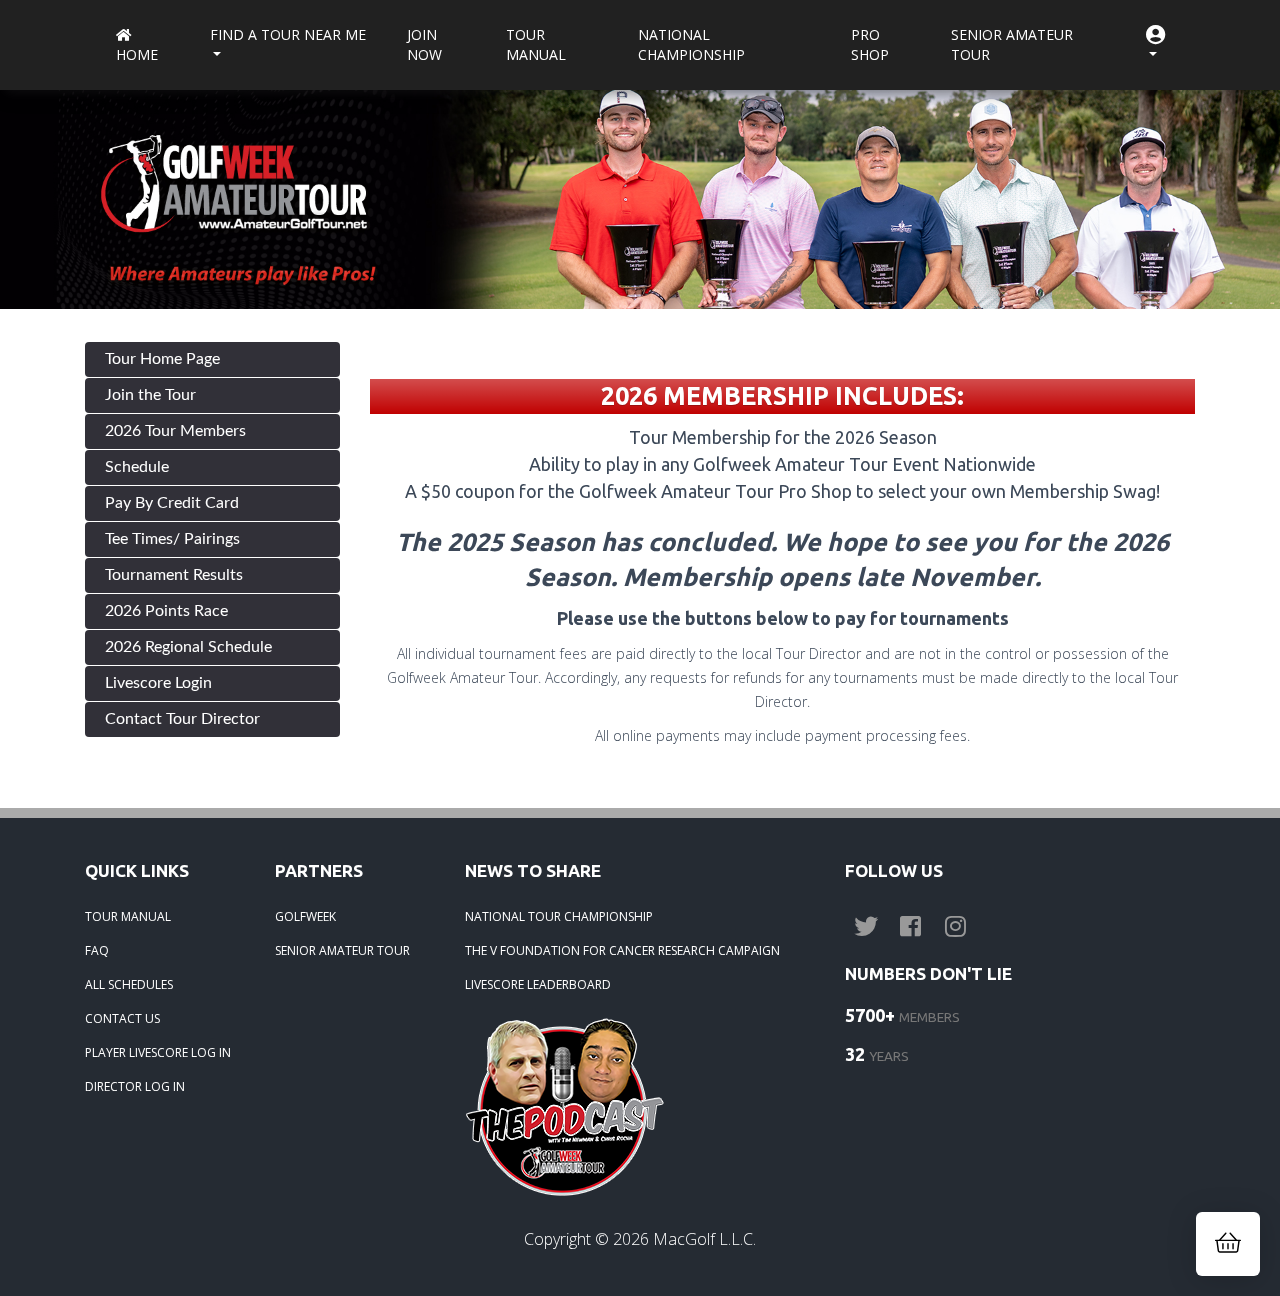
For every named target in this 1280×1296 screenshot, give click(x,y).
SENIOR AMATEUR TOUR (342, 950)
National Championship (691, 44)
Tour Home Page (162, 359)
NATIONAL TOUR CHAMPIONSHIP (559, 916)
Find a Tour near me (288, 34)
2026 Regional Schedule (188, 647)
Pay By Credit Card (172, 503)
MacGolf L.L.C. (704, 1239)
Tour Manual (536, 44)
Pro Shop (870, 44)
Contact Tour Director (182, 719)
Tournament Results (174, 575)
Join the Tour (150, 395)
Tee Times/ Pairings (172, 539)
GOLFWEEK (305, 916)
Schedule (137, 467)
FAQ (97, 950)
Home (137, 54)
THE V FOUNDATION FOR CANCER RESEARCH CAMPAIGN (622, 950)
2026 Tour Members (175, 431)
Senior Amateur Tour (1012, 44)
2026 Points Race (166, 611)
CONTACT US (122, 1018)
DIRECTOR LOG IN (135, 1086)
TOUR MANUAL (128, 916)
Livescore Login (158, 683)
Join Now (424, 44)
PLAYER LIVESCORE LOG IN (158, 1052)
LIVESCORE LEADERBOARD (538, 984)
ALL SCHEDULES (129, 984)
